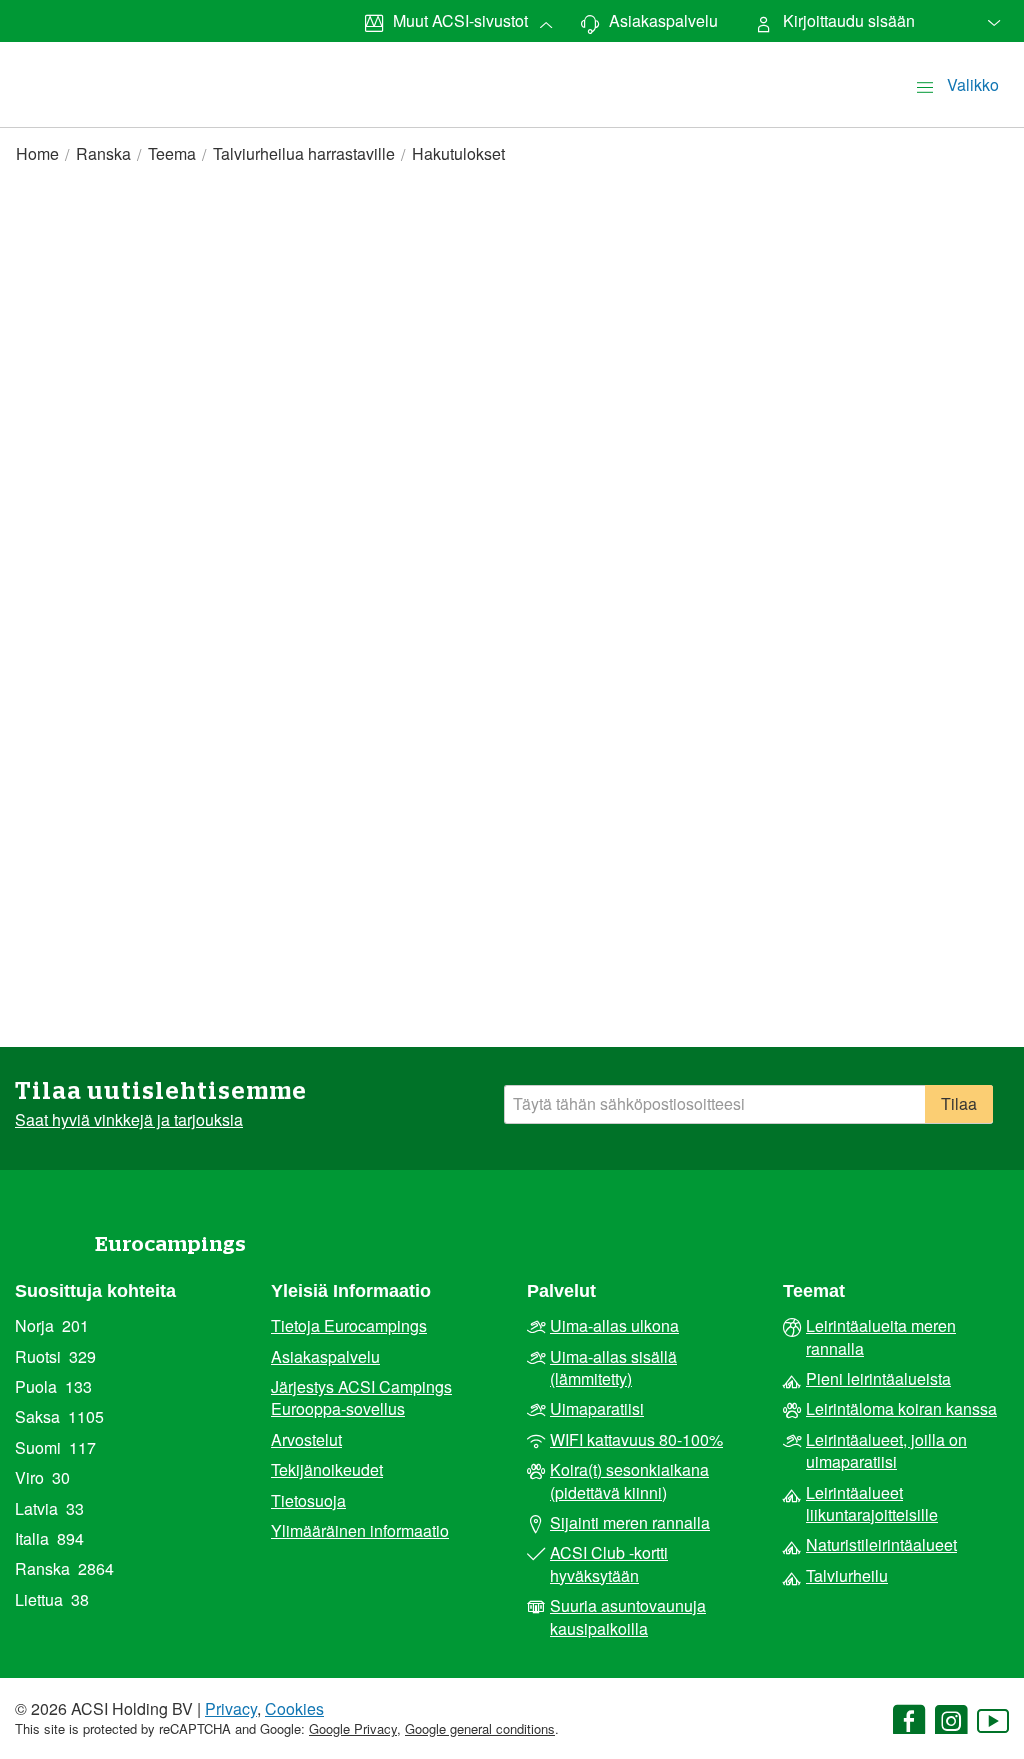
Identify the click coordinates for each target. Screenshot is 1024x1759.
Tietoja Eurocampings (349, 1326)
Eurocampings (170, 1244)
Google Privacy (353, 1728)
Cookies (294, 1708)
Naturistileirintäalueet (881, 1545)
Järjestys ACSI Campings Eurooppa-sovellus (361, 1398)
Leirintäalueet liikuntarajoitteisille (872, 1504)
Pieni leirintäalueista (878, 1379)
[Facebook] (909, 1722)
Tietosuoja (308, 1501)
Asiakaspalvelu (325, 1357)
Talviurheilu (847, 1576)
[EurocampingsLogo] (62, 63)
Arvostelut (306, 1440)
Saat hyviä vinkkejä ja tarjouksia (129, 1120)
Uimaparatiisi (597, 1409)
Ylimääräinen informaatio (360, 1531)
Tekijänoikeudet (327, 1470)
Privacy (231, 1708)
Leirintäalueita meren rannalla (881, 1337)
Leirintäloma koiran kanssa (901, 1409)
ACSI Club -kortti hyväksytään (609, 1564)
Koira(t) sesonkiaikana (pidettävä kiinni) (629, 1481)
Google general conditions (480, 1728)
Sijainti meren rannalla (630, 1523)
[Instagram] (951, 1722)
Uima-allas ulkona (614, 1326)
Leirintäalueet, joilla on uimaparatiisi (886, 1451)
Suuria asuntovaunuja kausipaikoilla (628, 1617)
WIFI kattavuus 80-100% (636, 1440)
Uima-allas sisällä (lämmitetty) (613, 1368)
